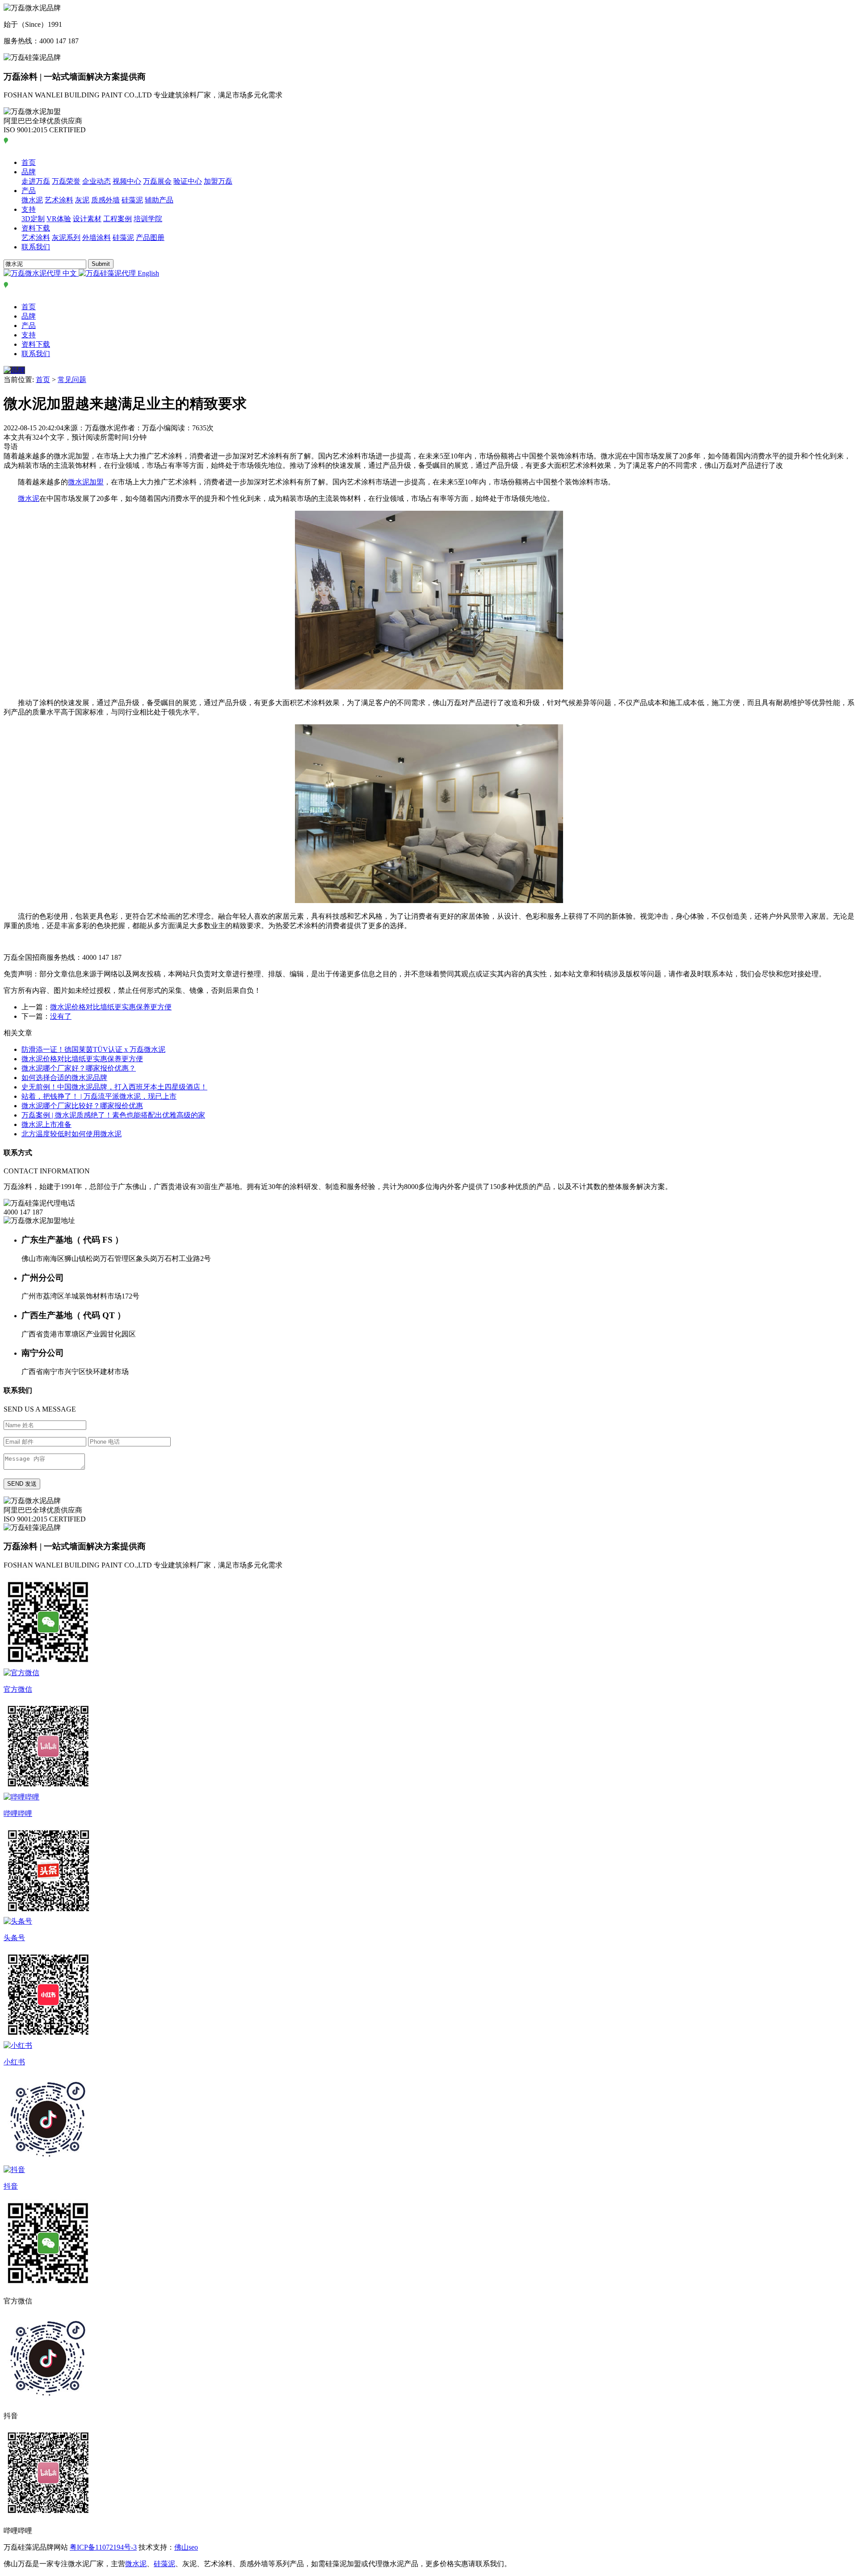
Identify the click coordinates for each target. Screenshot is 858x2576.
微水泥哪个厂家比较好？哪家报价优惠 (82, 1106)
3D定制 (33, 219)
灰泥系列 (66, 237)
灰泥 (82, 200)
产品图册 (150, 237)
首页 (29, 162)
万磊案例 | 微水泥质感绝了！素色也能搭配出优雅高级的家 (113, 1115)
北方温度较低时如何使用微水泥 (71, 1134)
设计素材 (87, 219)
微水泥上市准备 (46, 1124)
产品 (29, 191)
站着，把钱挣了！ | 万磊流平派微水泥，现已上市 (99, 1096)
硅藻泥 (132, 200)
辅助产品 (159, 200)
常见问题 (72, 380)
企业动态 (97, 181)
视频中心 (127, 181)
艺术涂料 (59, 200)
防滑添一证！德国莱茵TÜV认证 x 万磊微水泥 (93, 1049)
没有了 (61, 1016)
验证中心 (188, 181)
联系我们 (36, 247)
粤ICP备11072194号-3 (103, 2547)
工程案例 (118, 219)
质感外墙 (105, 200)
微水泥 (32, 200)
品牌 (29, 172)
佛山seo (186, 2547)
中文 (70, 273)
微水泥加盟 (86, 482)
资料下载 (36, 228)
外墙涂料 (97, 237)
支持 (29, 209)
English (147, 273)
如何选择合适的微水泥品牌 (64, 1078)
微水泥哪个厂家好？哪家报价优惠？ (79, 1068)
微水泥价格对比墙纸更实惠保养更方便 (111, 1007)
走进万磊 (36, 181)
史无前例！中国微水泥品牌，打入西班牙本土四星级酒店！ (114, 1087)
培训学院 (148, 219)
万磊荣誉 (66, 181)
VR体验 (59, 219)
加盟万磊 (218, 181)
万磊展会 (157, 181)
